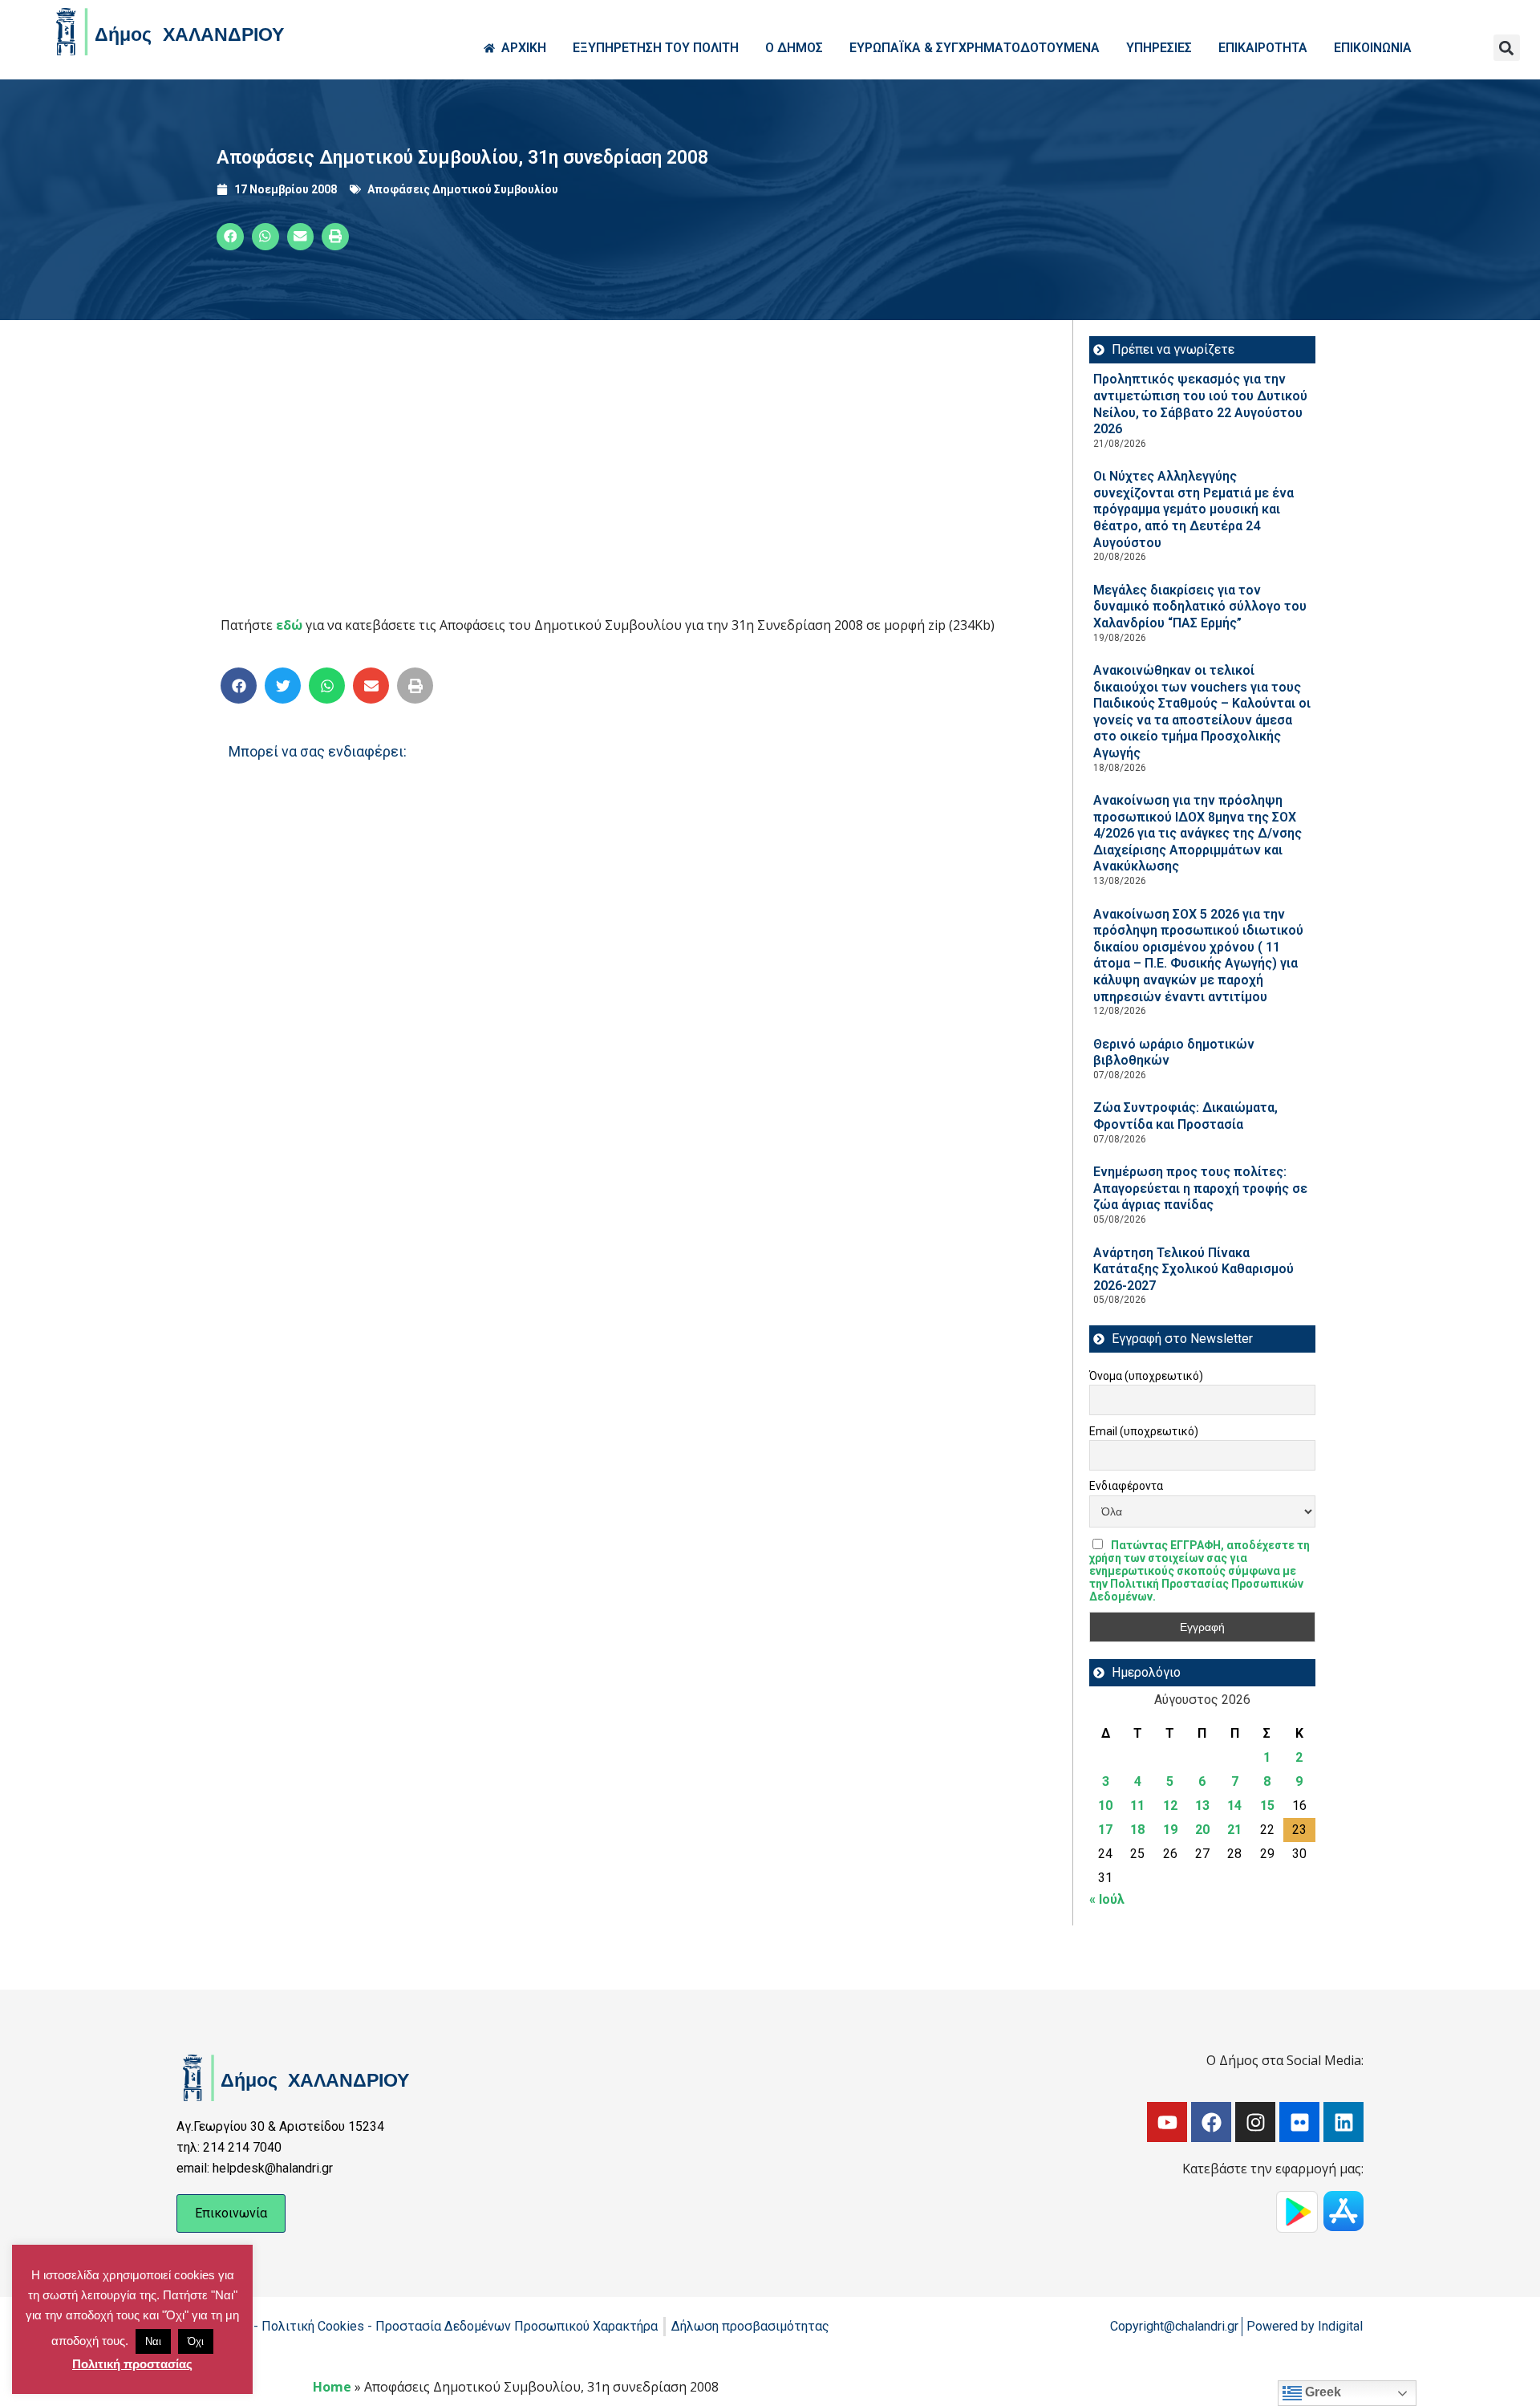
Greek (1321, 2392)
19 (1170, 1830)
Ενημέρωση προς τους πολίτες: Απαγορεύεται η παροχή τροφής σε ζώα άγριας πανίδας (1200, 1188)
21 (1234, 1830)
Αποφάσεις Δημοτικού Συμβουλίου (463, 189)
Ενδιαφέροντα (1126, 1486)
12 (1170, 1806)
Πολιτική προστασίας (132, 2364)
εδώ (289, 625)
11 (1137, 1806)
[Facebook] (1211, 2122)
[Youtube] (1167, 2122)
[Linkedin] (1343, 2122)
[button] (1507, 48)
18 (1137, 1830)
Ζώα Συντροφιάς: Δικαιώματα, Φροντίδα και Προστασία (1185, 1116)
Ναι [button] (153, 2341)
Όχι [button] (196, 2341)
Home (332, 2387)
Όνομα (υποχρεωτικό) (1146, 1376)
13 (1202, 1806)
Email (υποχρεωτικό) (1144, 1431)
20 (1202, 1830)
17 (1105, 1830)
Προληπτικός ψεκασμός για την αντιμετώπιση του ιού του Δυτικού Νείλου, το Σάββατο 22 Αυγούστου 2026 (1200, 404)
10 (1105, 1806)
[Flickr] (1299, 2122)
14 (1234, 1806)
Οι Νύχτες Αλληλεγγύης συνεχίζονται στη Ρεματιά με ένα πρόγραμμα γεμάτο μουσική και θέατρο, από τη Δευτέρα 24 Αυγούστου (1193, 509)
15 (1267, 1806)
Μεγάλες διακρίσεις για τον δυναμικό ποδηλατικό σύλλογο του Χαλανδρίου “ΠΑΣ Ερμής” (1200, 607)
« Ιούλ (1107, 1899)
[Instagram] (1255, 2122)
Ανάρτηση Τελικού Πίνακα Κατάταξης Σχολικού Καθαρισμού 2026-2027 (1193, 1269)
